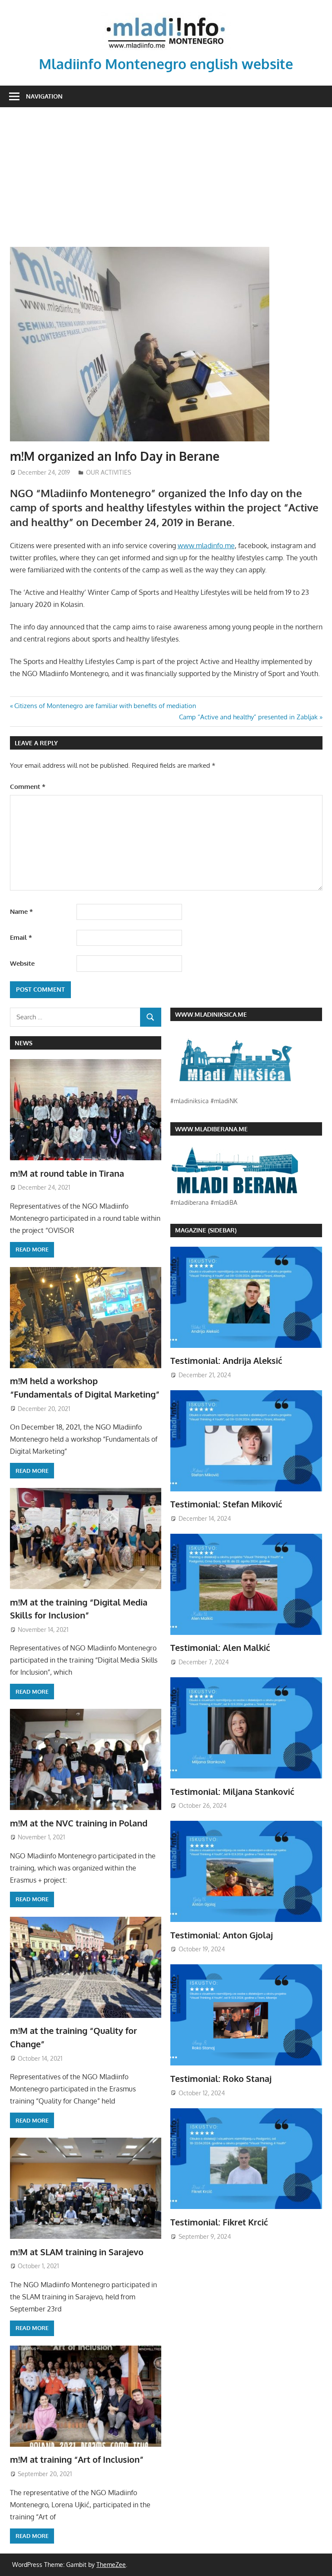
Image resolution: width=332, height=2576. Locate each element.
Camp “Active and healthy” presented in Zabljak (248, 717)
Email (21, 937)
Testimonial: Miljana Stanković (232, 1791)
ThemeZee (111, 2565)
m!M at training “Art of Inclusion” (77, 2459)
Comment (28, 787)
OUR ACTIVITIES (109, 472)
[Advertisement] (166, 172)
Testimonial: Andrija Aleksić (226, 1360)
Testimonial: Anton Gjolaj (222, 1935)
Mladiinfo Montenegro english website (166, 64)
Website (22, 963)
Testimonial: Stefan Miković (226, 1504)
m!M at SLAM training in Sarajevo (77, 2252)
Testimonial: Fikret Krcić (219, 2222)
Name (21, 911)
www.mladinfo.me (206, 546)
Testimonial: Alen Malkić (220, 1647)
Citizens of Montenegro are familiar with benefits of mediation (105, 706)
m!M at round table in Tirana (67, 1173)
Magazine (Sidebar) (206, 1230)
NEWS (24, 1043)
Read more (32, 1249)
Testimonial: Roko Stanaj (221, 2078)
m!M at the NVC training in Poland (79, 1823)
